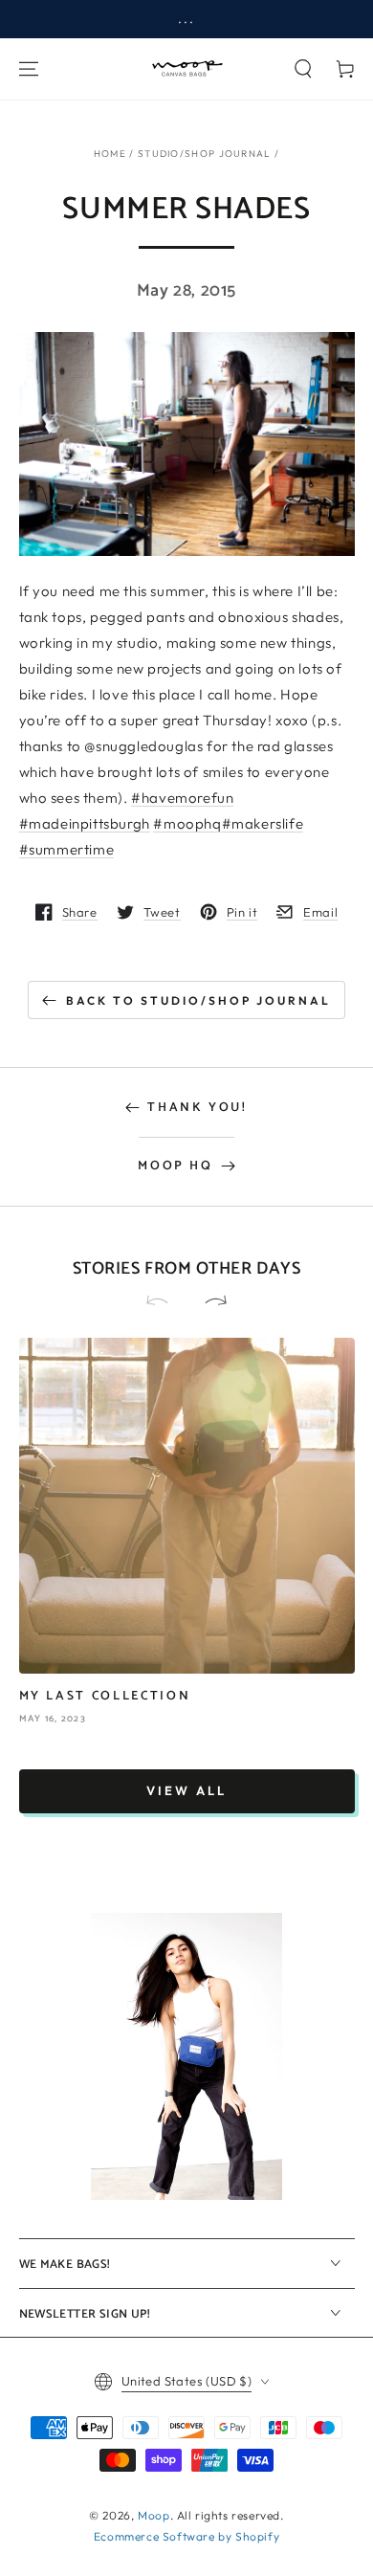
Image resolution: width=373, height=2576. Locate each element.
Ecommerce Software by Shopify (186, 2536)
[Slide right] (208, 1302)
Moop (154, 2515)
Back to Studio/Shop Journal (198, 1000)
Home (110, 154)
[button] (303, 69)
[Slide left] (165, 1302)
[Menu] (29, 69)
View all (186, 1790)
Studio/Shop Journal (205, 154)
